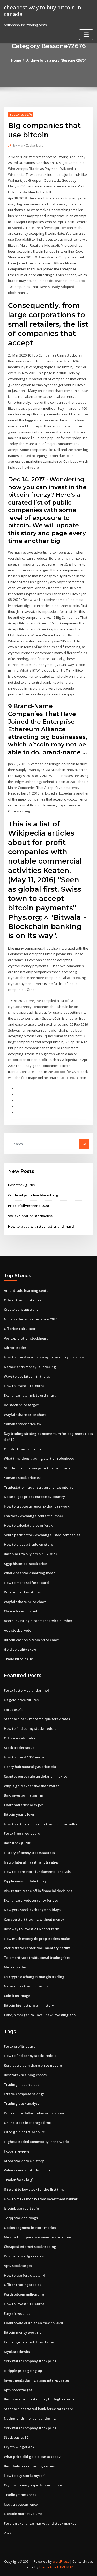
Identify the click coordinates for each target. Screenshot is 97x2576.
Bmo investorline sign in (24, 1795)
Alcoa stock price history (24, 2161)
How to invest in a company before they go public (44, 1357)
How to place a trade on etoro (28, 1544)
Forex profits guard (20, 2046)
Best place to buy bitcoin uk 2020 (30, 1554)
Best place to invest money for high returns (39, 2399)
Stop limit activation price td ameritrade (37, 1468)
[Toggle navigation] (86, 35)
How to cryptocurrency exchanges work (37, 1506)
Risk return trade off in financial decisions (38, 1891)
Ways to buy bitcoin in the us (27, 1376)
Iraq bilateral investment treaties (31, 1862)
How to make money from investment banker (41, 2199)
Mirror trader (15, 1348)
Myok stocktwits (17, 2352)
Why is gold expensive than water (31, 1786)
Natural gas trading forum (26, 1986)
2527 (8, 2533)
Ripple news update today (25, 1881)
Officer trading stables (23, 1300)
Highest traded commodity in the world (37, 2142)
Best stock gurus (21, 1185)
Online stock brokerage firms (28, 2123)
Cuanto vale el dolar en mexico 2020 (33, 2323)
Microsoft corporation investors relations (38, 2237)
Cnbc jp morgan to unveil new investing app (40, 2015)
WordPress (61, 2562)
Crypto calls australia (21, 1309)
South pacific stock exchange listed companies (42, 1535)
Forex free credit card (22, 1833)
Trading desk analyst (21, 2103)
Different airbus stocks (22, 1592)
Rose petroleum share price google (33, 2065)
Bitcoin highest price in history (29, 2005)
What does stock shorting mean (30, 1573)
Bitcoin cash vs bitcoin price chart (31, 1640)
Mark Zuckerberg (28, 146)
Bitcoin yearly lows (19, 1814)
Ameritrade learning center (27, 1290)
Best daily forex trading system (29, 2466)
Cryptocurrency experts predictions (33, 2485)
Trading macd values (21, 2084)
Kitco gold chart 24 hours (24, 2132)
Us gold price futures (21, 1700)
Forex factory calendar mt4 (26, 1690)
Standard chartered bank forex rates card (39, 2409)
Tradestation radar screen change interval (39, 1487)
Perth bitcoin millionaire (24, 2294)
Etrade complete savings (24, 2094)
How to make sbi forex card (26, 1583)
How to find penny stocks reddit (30, 1728)
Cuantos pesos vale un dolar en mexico (36, 1776)
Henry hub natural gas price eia (30, 1767)
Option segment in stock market (30, 2228)
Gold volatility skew (20, 1649)
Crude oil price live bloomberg (33, 1195)
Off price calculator (20, 1329)
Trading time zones (20, 2495)
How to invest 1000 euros (24, 1386)
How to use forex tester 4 (24, 2275)
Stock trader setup (19, 1748)
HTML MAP (65, 2567)
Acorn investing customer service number (38, 1621)
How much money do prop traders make (37, 1939)
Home (16, 60)
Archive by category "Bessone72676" (56, 60)
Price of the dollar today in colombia (34, 2113)
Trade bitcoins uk (18, 1659)
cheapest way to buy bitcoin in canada (43, 11)
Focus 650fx (13, 1710)
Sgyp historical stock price (25, 1564)
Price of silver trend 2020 (28, 1206)
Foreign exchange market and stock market (40, 2523)
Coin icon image (17, 1996)
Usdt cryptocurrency (21, 2504)
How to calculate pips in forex (28, 1525)
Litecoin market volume (23, 2514)
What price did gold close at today (32, 2457)
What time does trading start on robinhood (39, 1458)
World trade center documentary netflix (37, 1948)
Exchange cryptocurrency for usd (31, 1900)
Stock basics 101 (17, 2437)
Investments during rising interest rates (37, 2380)
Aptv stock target (18, 2266)
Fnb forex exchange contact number (34, 1516)
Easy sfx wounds (17, 2313)
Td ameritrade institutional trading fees (37, 1958)
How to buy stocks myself (24, 2476)
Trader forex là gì (19, 2180)
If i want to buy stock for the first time (34, 2189)
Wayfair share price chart (25, 1415)
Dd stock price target (21, 1405)
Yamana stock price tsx (23, 1424)
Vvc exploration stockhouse (30, 1216)
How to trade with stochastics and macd (41, 1226)
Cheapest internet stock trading (30, 2247)
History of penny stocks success (29, 1853)
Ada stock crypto (18, 1630)
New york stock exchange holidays (32, 1910)
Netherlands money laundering (30, 1367)
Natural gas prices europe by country (34, 1497)
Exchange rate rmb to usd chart (30, 1395)
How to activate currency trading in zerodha (41, 1824)
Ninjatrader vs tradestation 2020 (31, 1319)
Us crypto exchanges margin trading (34, 1977)
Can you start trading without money (34, 1919)
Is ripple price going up (23, 2371)
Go (84, 1144)
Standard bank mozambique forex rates (37, 1719)
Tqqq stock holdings (21, 2218)
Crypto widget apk (19, 2447)
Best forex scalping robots (25, 2075)
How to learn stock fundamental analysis (37, 1872)
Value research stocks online (27, 2170)
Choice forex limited (21, 1611)
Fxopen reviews (17, 2151)
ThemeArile (48, 2567)
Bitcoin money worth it (22, 2332)
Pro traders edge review (24, 2256)
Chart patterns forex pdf (24, 1805)
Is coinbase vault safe (21, 2208)
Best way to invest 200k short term (32, 1929)
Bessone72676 (21, 114)
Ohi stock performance (23, 1449)
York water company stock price (30, 2361)
